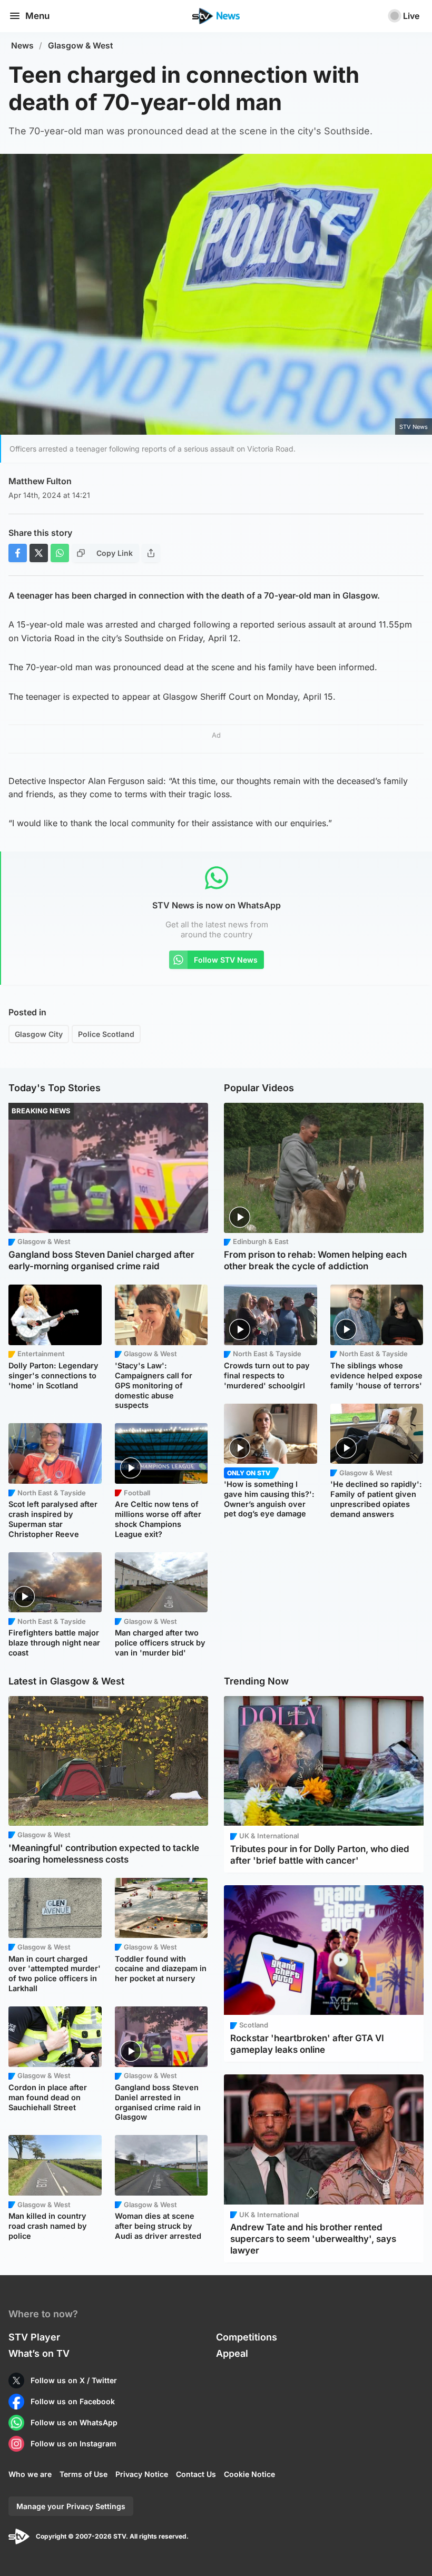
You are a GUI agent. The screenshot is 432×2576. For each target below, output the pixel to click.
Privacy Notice (142, 2474)
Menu (37, 16)
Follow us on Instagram (73, 2443)
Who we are (30, 2474)
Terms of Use (84, 2474)
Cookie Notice (249, 2474)
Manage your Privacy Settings (71, 2506)
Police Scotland (106, 1034)
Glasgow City (39, 1034)
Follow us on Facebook (73, 2401)
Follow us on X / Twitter (74, 2380)
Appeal (232, 2353)
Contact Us (196, 2474)
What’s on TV (39, 2353)
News (22, 46)
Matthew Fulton (40, 481)
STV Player (34, 2337)
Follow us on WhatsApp (74, 2422)
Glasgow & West (81, 46)
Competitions (247, 2337)
